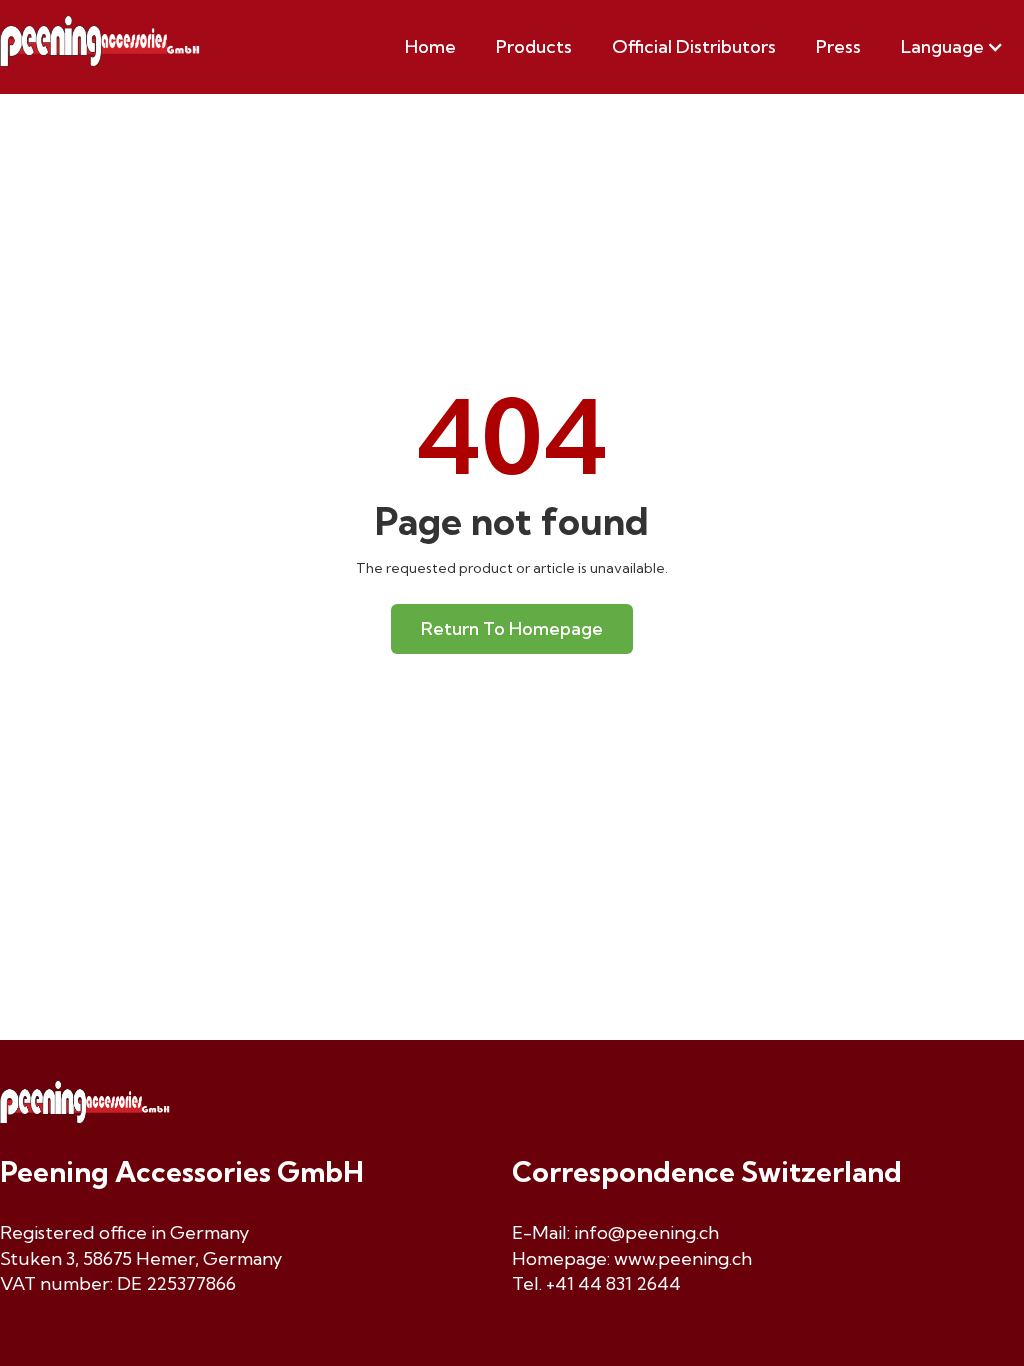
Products (534, 46)
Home (430, 46)
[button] (952, 47)
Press (838, 46)
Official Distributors (694, 46)
